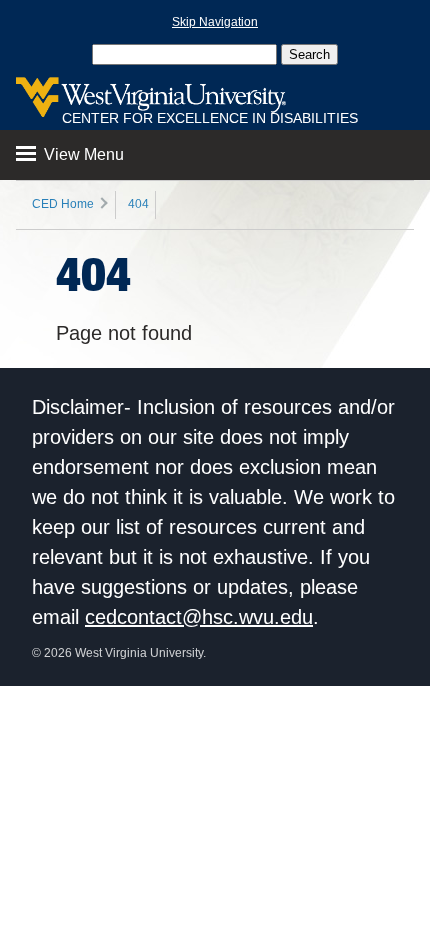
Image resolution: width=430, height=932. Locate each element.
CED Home (63, 204)
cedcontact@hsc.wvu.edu (199, 617)
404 (138, 204)
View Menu (82, 154)
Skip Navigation (215, 22)
